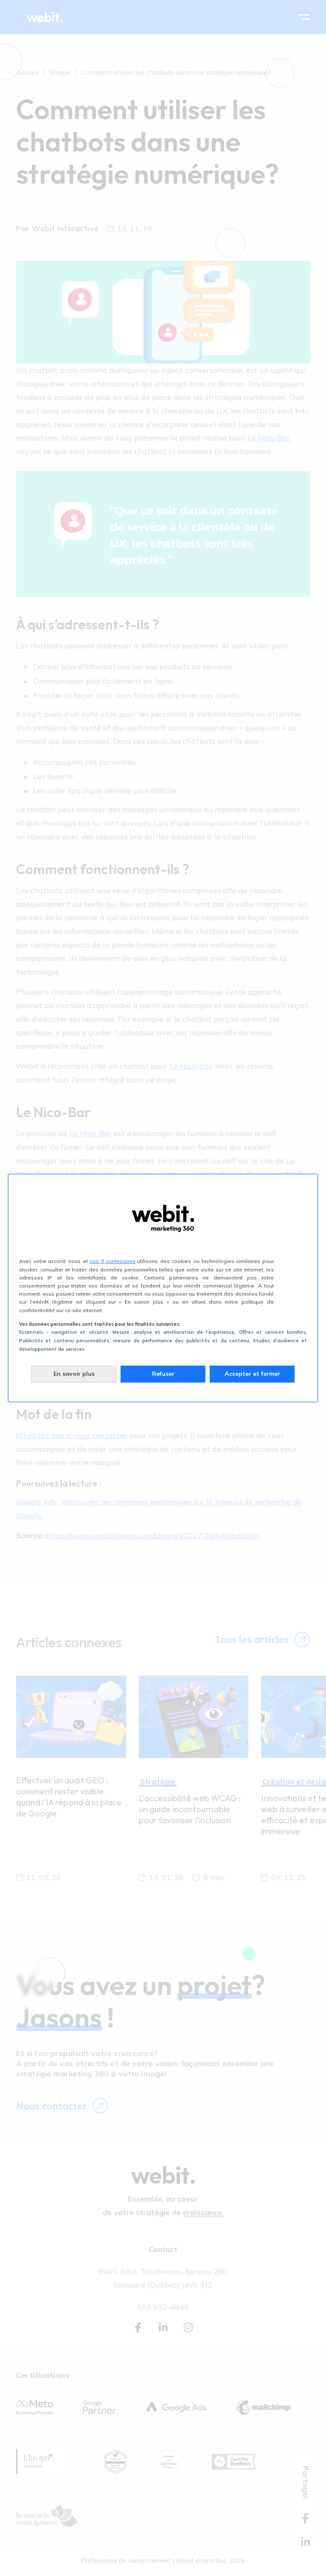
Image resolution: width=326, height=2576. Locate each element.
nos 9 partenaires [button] (112, 1261)
